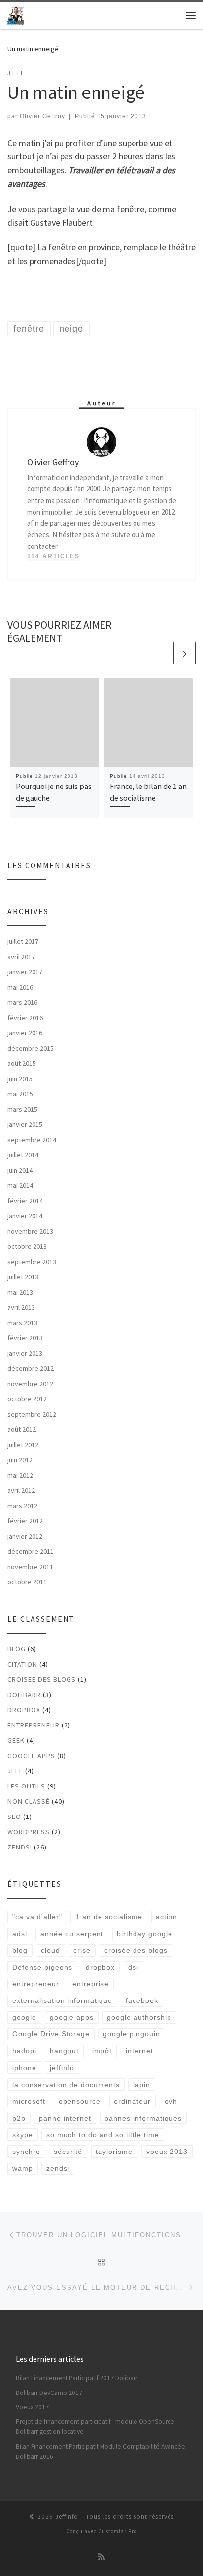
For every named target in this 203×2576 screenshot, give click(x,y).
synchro (26, 2152)
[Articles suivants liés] (185, 653)
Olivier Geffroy (42, 116)
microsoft (29, 2101)
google (24, 2017)
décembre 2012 (31, 1368)
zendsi (20, 1847)
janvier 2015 (25, 1124)
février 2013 (25, 1338)
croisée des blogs (136, 1950)
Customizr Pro (118, 2531)
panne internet (65, 2118)
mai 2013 (20, 1292)
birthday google (145, 1934)
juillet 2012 (23, 1445)
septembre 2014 (32, 1140)
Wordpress (29, 1832)
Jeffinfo (67, 2517)
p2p (19, 2118)
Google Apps (31, 1756)
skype (23, 2135)
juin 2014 (20, 1170)
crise (82, 1950)
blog (17, 1649)
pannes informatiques (143, 2118)
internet (139, 2051)
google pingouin (132, 2034)
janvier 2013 (25, 1353)
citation (22, 1664)
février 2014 (25, 1201)
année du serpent (72, 1934)
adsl (20, 1934)
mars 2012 (22, 1506)
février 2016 (25, 1018)
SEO (14, 1817)
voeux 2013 (167, 2152)
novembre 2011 (30, 1567)
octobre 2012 (27, 1399)
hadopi (24, 2051)
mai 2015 (20, 1094)
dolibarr (24, 1695)
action (167, 1917)
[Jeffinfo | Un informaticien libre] (16, 14)
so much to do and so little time (103, 2135)
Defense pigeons (42, 1967)
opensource (80, 2101)
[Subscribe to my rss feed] (101, 2557)
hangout (64, 2051)
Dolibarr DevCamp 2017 (49, 2393)
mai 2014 (20, 1185)
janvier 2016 (25, 1033)
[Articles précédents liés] (161, 653)
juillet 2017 (23, 941)
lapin (142, 2085)
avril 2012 (21, 1490)
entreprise (91, 1984)
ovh (171, 2101)
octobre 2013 (27, 1246)
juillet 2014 (23, 1155)
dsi (133, 1967)
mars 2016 (22, 1002)
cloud (51, 1950)
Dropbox (24, 1710)
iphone (24, 2068)
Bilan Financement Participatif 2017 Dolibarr (77, 2378)
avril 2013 (21, 1307)
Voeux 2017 (32, 2407)
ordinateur (132, 2101)
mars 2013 (22, 1323)
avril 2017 (21, 957)
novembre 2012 (30, 1384)
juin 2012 (20, 1460)
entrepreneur (34, 1725)
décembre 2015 (31, 1048)
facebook (142, 2000)
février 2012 (25, 1521)
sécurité (68, 2152)
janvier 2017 (25, 972)
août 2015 (22, 1063)
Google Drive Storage (51, 2034)
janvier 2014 (25, 1216)
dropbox (100, 1967)
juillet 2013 (23, 1277)
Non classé (29, 1801)
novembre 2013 (30, 1231)
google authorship (139, 2017)
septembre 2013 (32, 1262)
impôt (102, 2051)
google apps (72, 2017)
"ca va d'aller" (37, 1917)
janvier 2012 (25, 1536)
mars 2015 (22, 1109)
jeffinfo (62, 2068)
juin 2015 (20, 1079)
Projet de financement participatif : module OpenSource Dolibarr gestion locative (95, 2426)
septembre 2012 (32, 1414)
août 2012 (22, 1429)
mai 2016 (20, 987)
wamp (23, 2168)
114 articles (53, 556)
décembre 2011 (31, 1551)
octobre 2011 (27, 1582)
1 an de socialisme (109, 1917)
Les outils (26, 1786)
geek (16, 1740)
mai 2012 (20, 1475)
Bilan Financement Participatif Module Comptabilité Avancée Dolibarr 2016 (101, 2452)
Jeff (15, 1771)
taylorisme (114, 2152)
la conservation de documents (66, 2085)
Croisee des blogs (42, 1679)
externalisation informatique (62, 2000)
